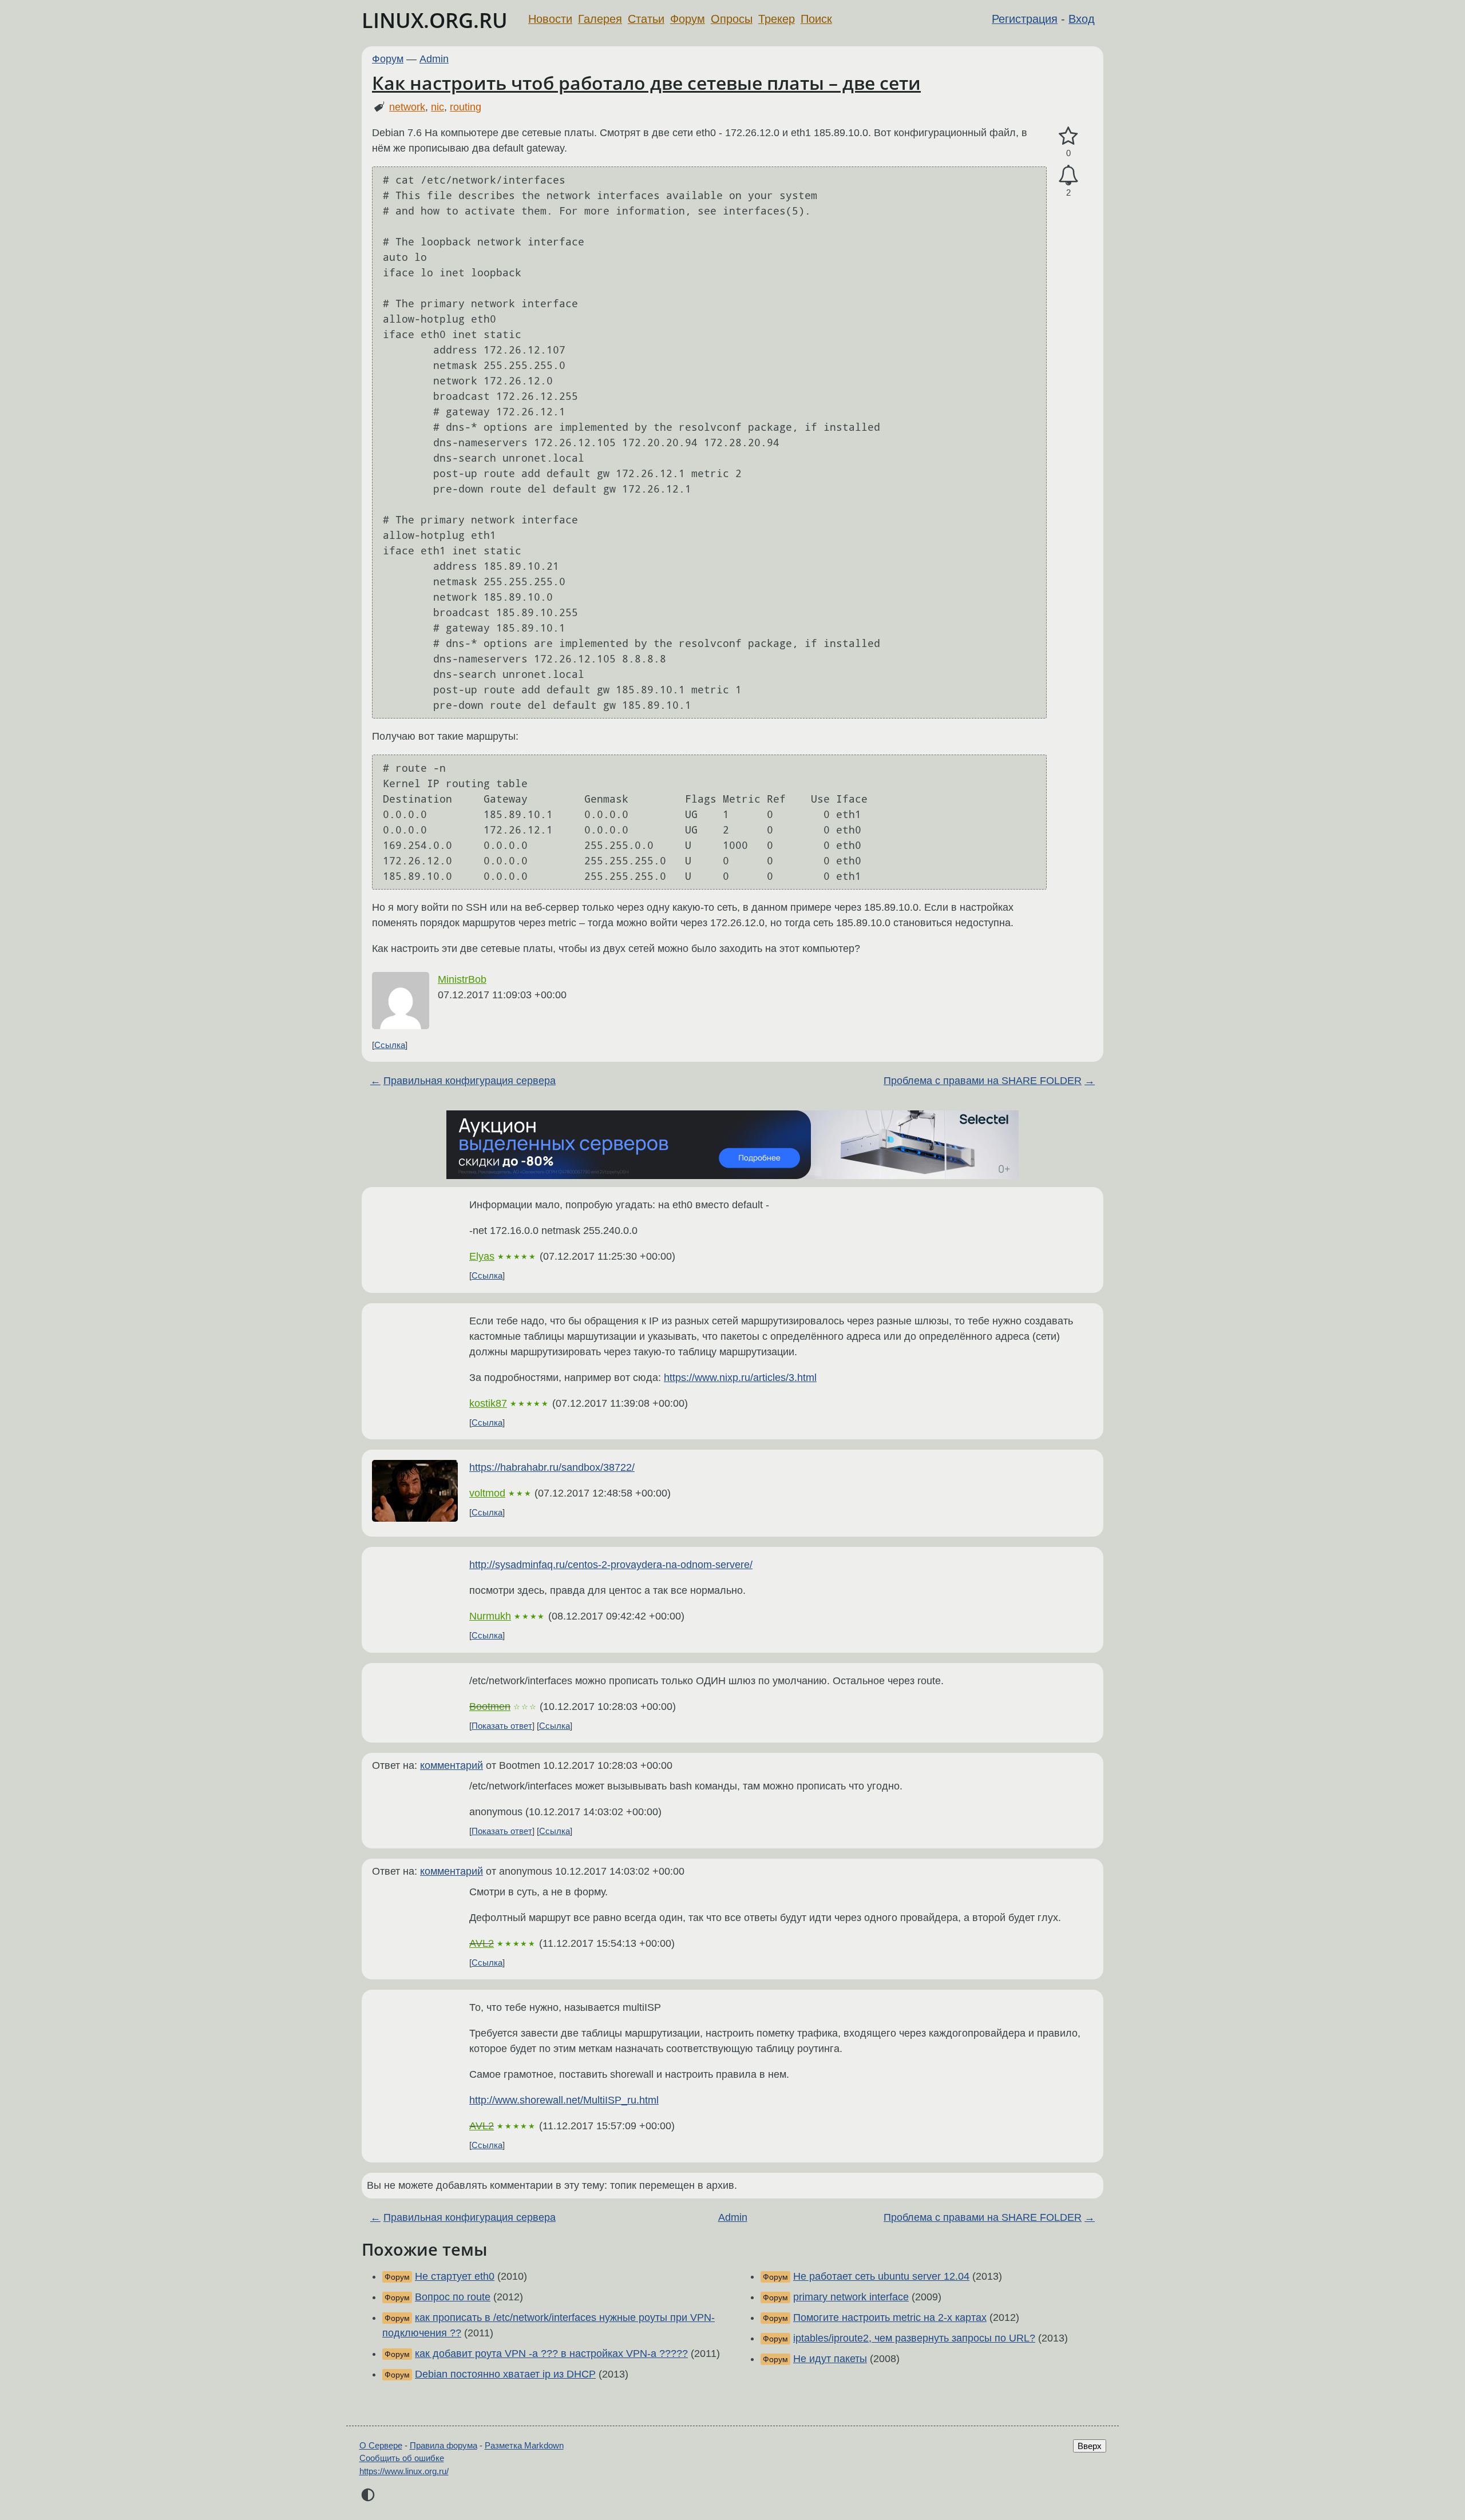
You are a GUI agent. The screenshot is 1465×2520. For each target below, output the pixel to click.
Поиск (816, 19)
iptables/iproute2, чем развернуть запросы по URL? (914, 2338)
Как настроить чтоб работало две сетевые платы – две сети (646, 83)
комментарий (452, 1765)
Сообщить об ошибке (402, 2458)
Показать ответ (502, 1726)
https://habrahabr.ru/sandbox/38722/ (552, 1467)
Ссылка (390, 1045)
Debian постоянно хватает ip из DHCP (505, 2374)
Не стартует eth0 (455, 2276)
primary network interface (851, 2297)
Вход (1082, 19)
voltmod (487, 1493)
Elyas (482, 1256)
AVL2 (482, 1943)
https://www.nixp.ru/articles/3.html (740, 1378)
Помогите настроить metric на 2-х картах (890, 2317)
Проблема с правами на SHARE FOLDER (983, 1081)
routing (466, 107)
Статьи (646, 19)
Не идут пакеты (830, 2359)
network (407, 107)
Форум (688, 19)
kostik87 (488, 1403)
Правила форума (444, 2445)
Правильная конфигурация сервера (470, 1081)
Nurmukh (490, 1616)
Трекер (777, 19)
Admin (434, 59)
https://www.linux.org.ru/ (404, 2471)
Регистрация (1025, 19)
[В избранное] (1068, 136)
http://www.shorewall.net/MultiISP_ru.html (564, 2100)
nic (437, 107)
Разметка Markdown (524, 2445)
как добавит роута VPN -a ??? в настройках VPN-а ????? (551, 2354)
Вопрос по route (453, 2297)
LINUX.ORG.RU (435, 20)
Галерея (600, 19)
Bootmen (490, 1707)
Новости (550, 19)
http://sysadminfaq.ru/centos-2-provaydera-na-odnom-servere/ (611, 1565)
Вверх (1090, 2446)
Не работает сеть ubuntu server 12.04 (881, 2276)
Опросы (732, 19)
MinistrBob (462, 979)
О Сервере (381, 2445)
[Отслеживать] (1068, 175)
